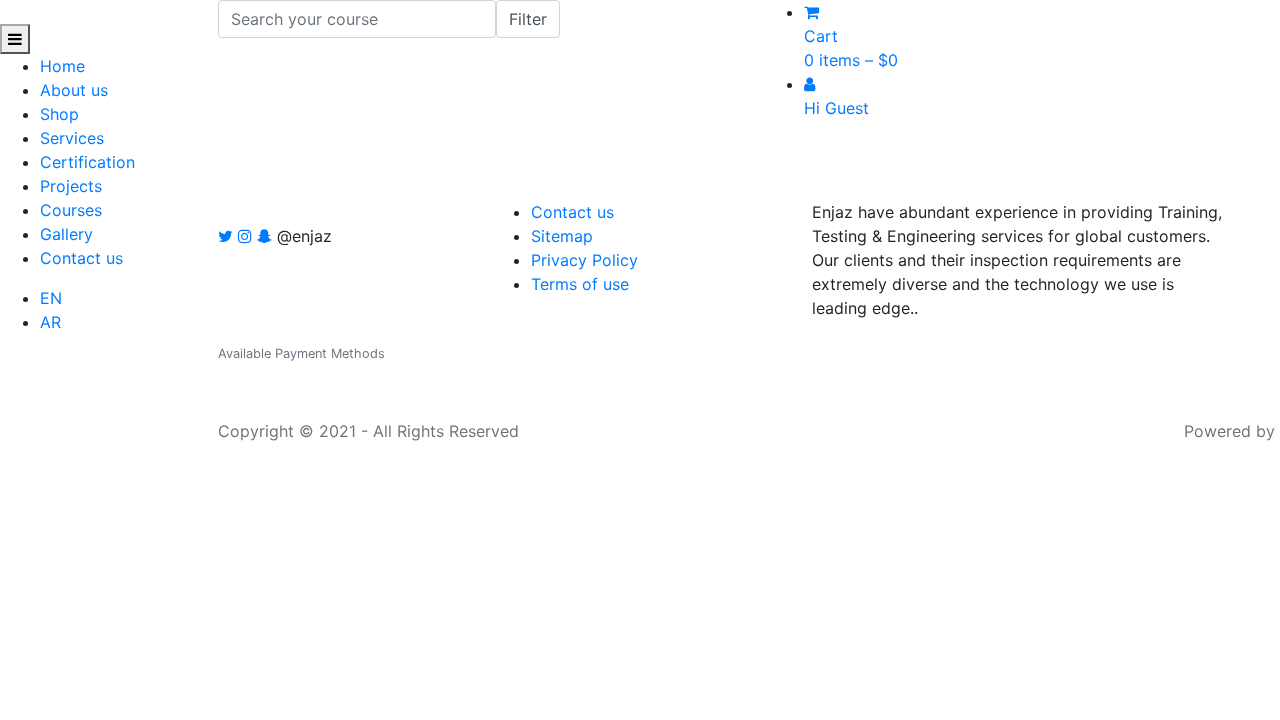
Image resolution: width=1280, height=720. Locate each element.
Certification (87, 162)
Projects (71, 186)
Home (62, 66)
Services (72, 138)
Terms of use (580, 284)
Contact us (81, 258)
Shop (59, 114)
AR (50, 322)
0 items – (851, 60)
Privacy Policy (584, 260)
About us (74, 90)
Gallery (66, 234)
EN (51, 298)
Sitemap (562, 236)
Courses (71, 210)
